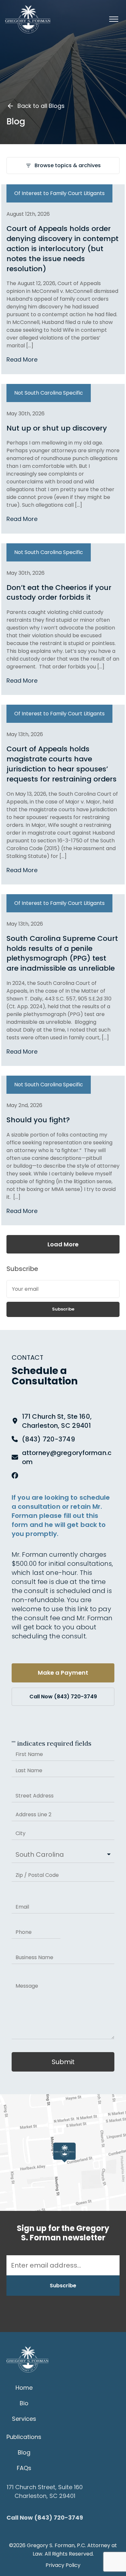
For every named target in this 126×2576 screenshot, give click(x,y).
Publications (24, 2437)
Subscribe (63, 1309)
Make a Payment (63, 1673)
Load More (63, 1244)
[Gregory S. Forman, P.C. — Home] (28, 19)
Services (24, 2419)
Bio (24, 2403)
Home (24, 2388)
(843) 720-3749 (48, 1439)
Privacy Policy (63, 2565)
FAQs (24, 2468)
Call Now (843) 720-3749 (63, 1697)
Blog (24, 2452)
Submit (63, 2062)
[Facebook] (15, 1475)
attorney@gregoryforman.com (67, 1457)
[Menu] (114, 19)
